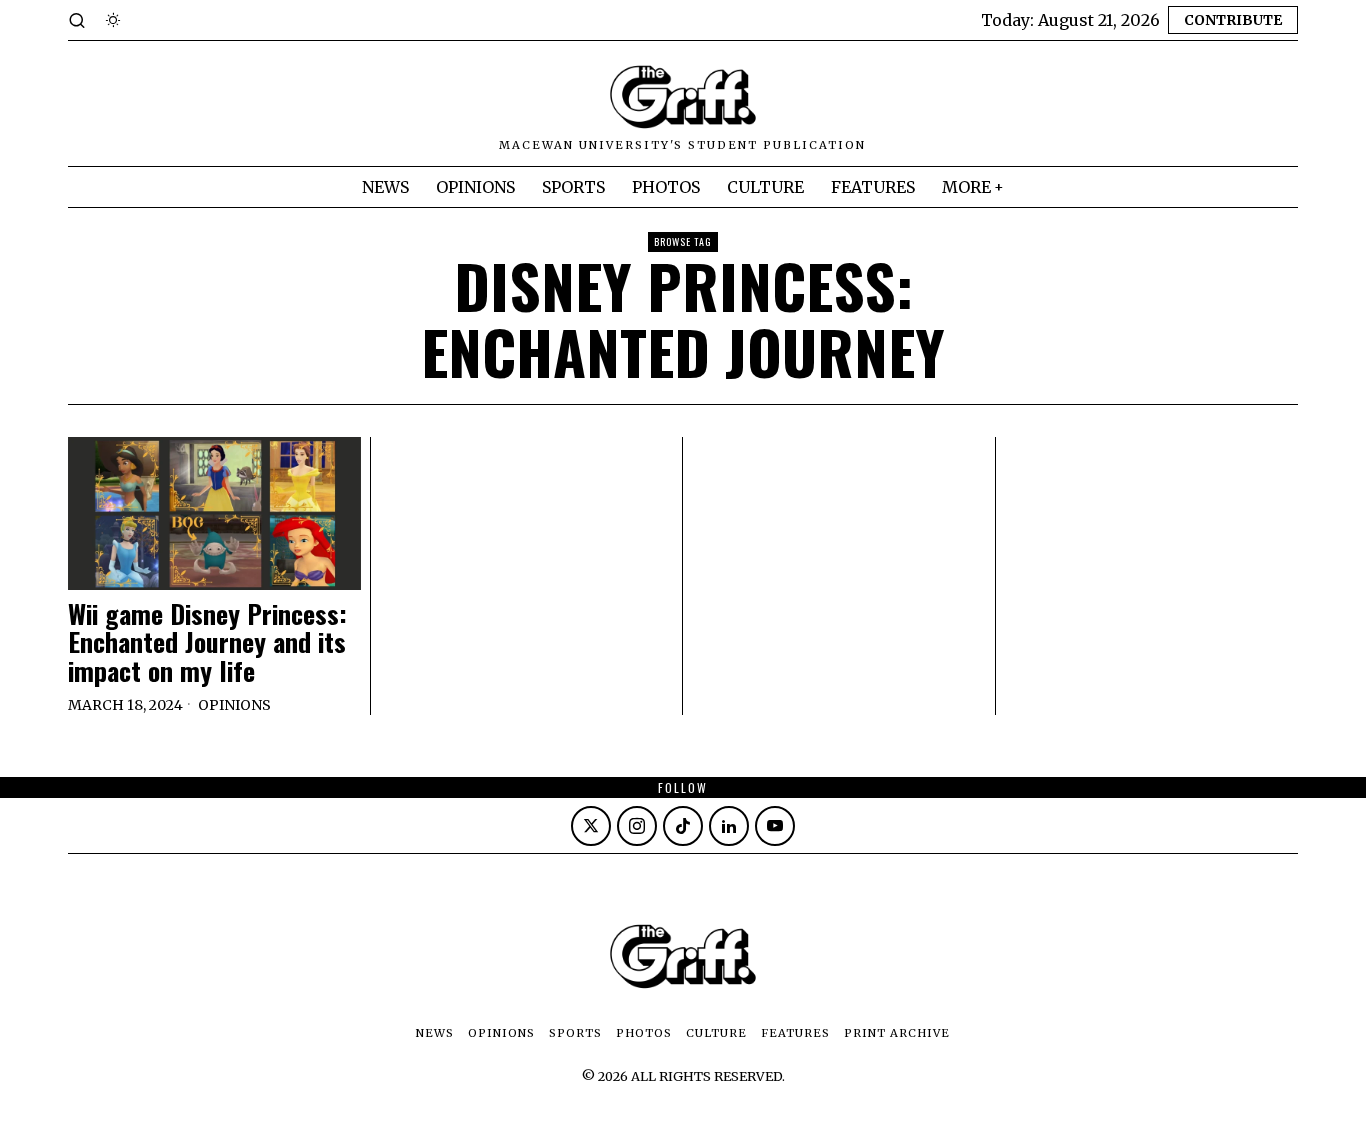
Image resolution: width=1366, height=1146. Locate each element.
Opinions (234, 705)
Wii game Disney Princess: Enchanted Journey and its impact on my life (207, 643)
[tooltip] (591, 826)
